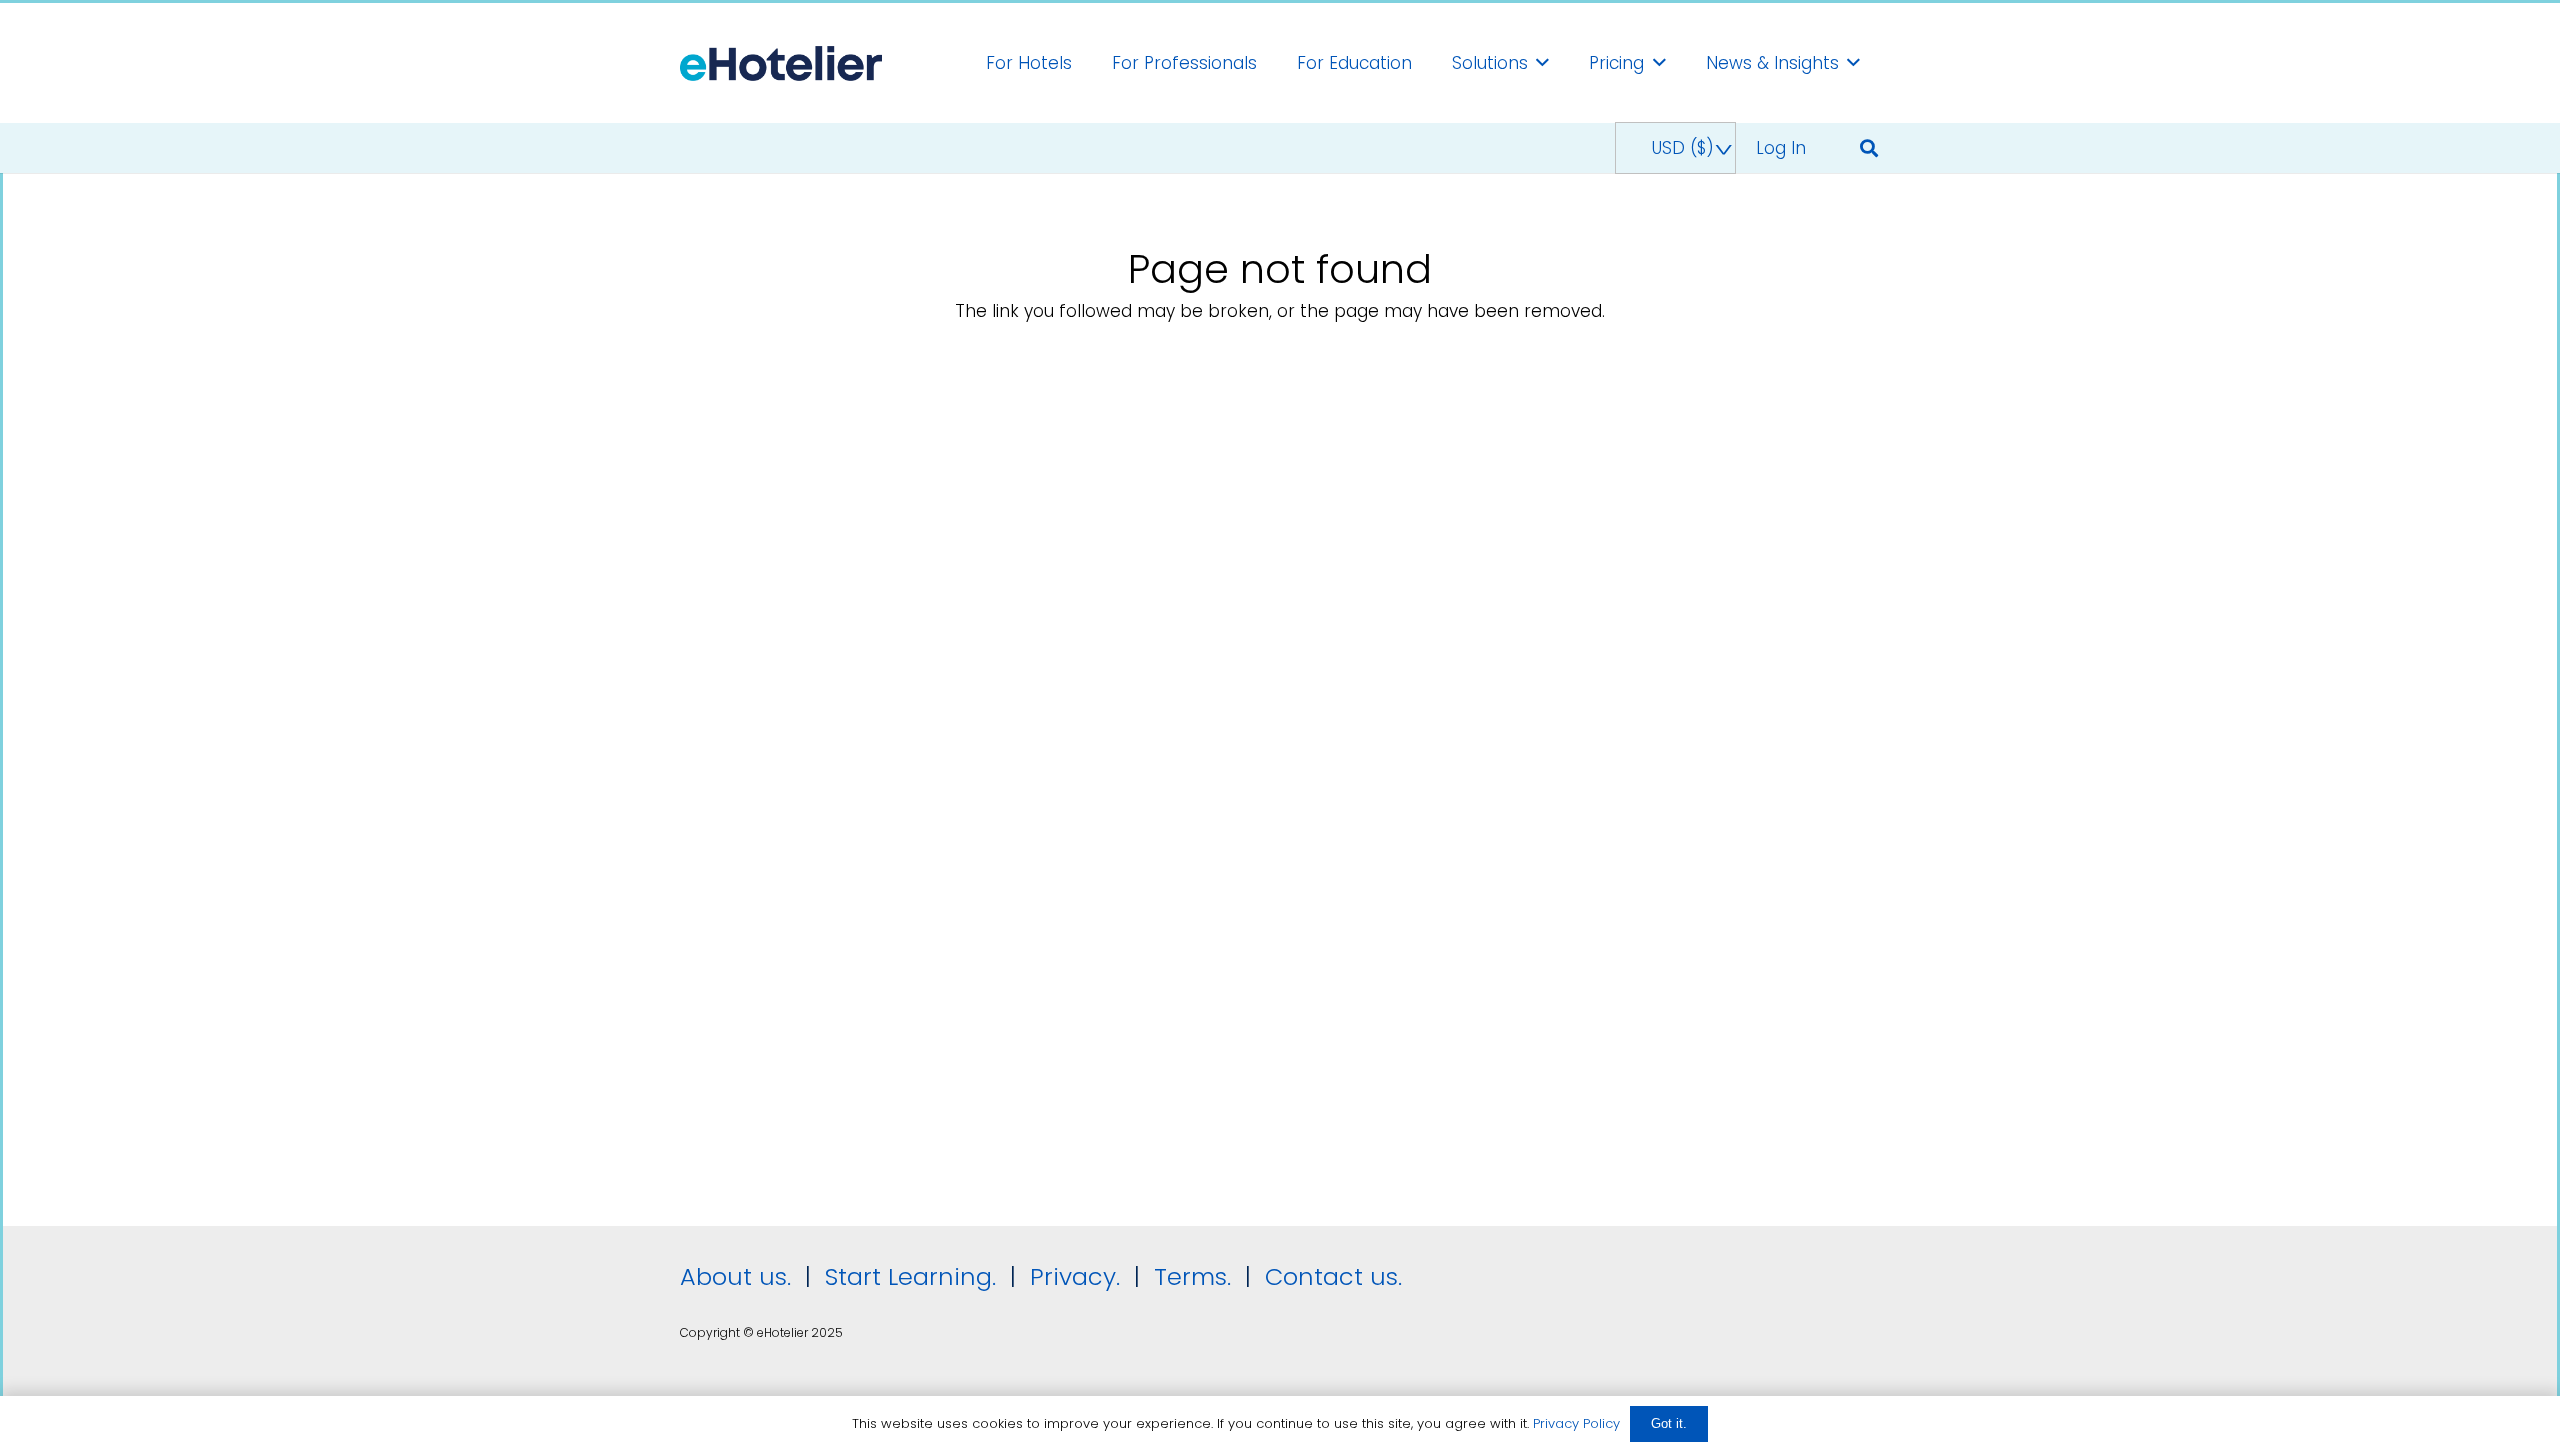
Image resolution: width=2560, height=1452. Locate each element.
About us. (735, 1276)
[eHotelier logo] (781, 63)
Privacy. (1075, 1276)
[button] (1542, 63)
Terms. (1192, 1276)
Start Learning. (907, 1276)
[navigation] (1675, 148)
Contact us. (1333, 1276)
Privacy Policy (1576, 1423)
